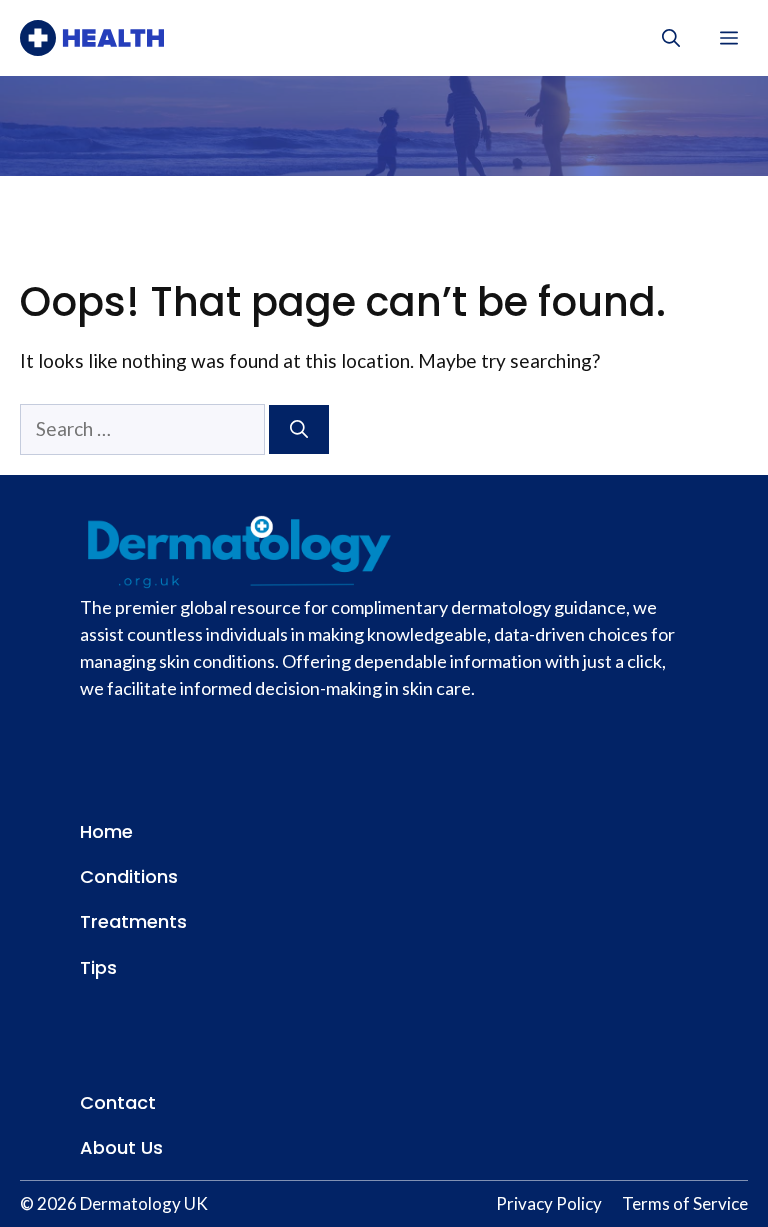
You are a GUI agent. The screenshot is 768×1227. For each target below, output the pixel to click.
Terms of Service (685, 1203)
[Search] (299, 429)
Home (106, 831)
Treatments (133, 921)
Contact (118, 1102)
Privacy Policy (549, 1203)
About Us (121, 1147)
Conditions (129, 876)
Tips (98, 967)
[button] (671, 38)
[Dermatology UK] (92, 38)
